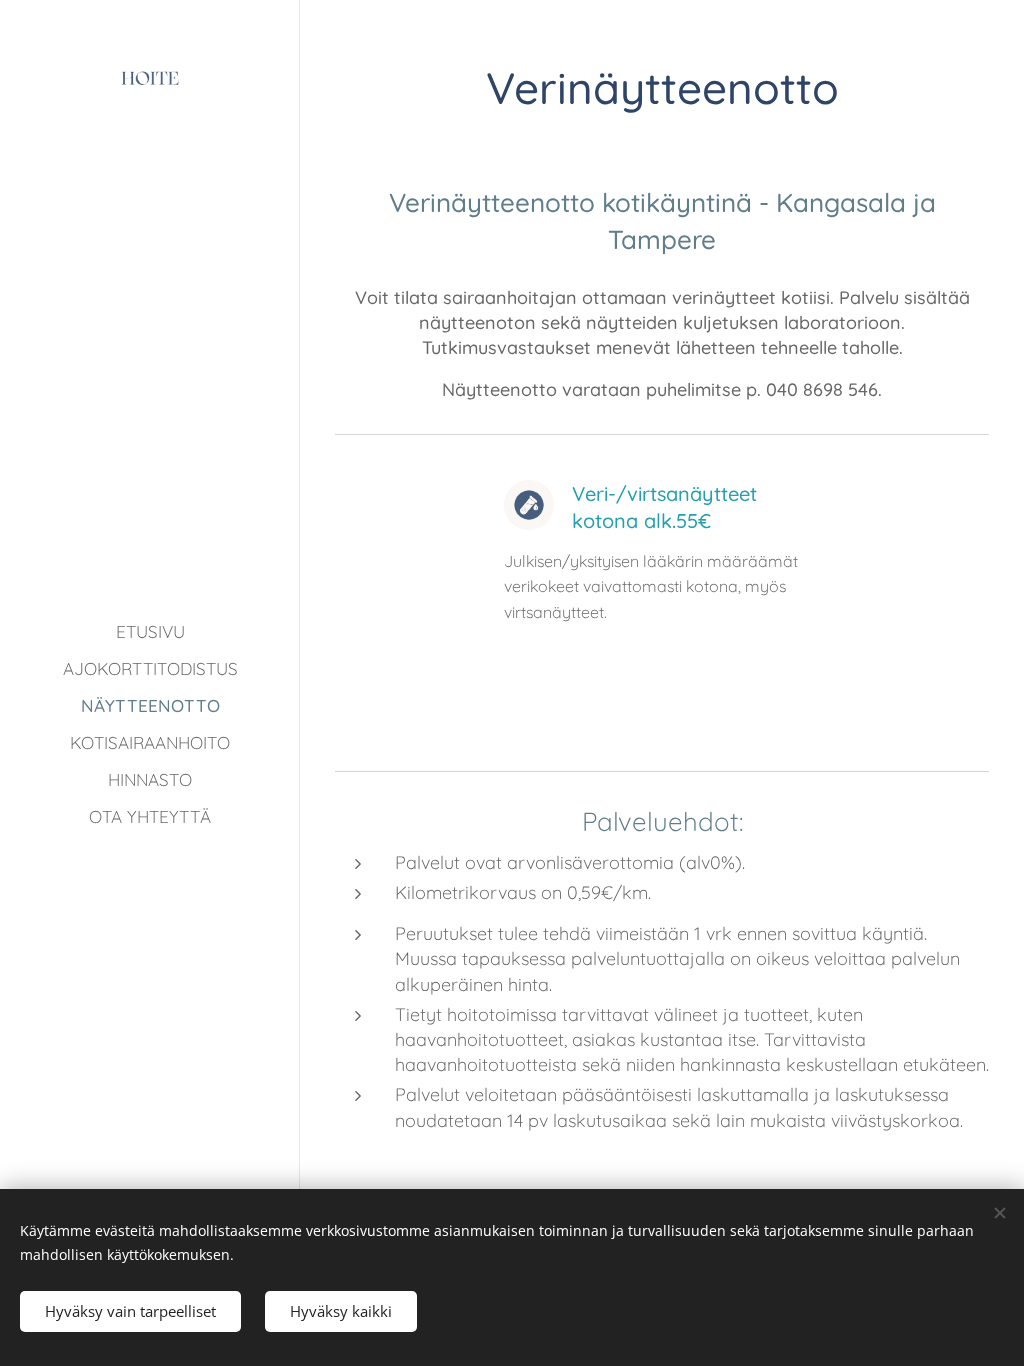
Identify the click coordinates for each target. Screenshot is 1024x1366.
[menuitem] (150, 631)
